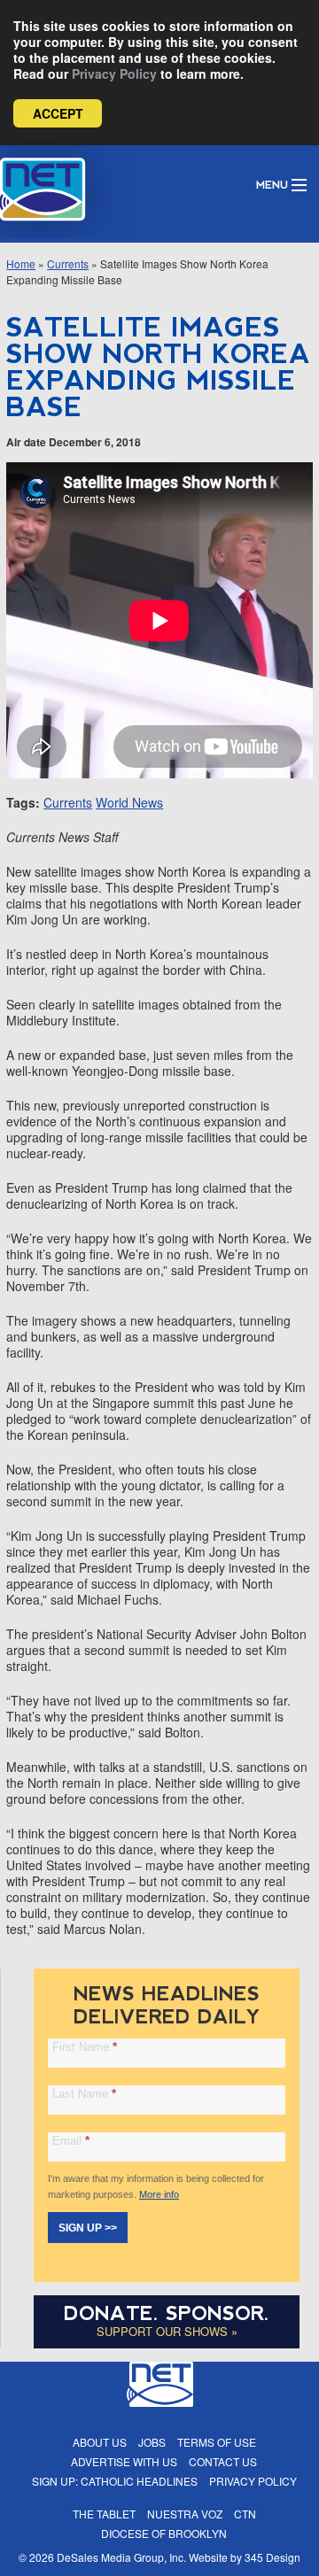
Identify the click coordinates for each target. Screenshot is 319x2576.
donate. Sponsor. (167, 2313)
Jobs (152, 2442)
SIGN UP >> (88, 2228)
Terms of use (217, 2442)
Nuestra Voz (185, 2514)
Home (21, 263)
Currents (68, 263)
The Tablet (104, 2514)
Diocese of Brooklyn (164, 2533)
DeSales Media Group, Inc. (121, 2557)
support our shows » (167, 2331)
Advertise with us (124, 2461)
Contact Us (223, 2461)
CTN (245, 2514)
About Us (100, 2442)
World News (129, 802)
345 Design (272, 2557)
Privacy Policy (114, 73)
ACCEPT (58, 113)
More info (159, 2194)
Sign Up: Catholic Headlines (115, 2481)
